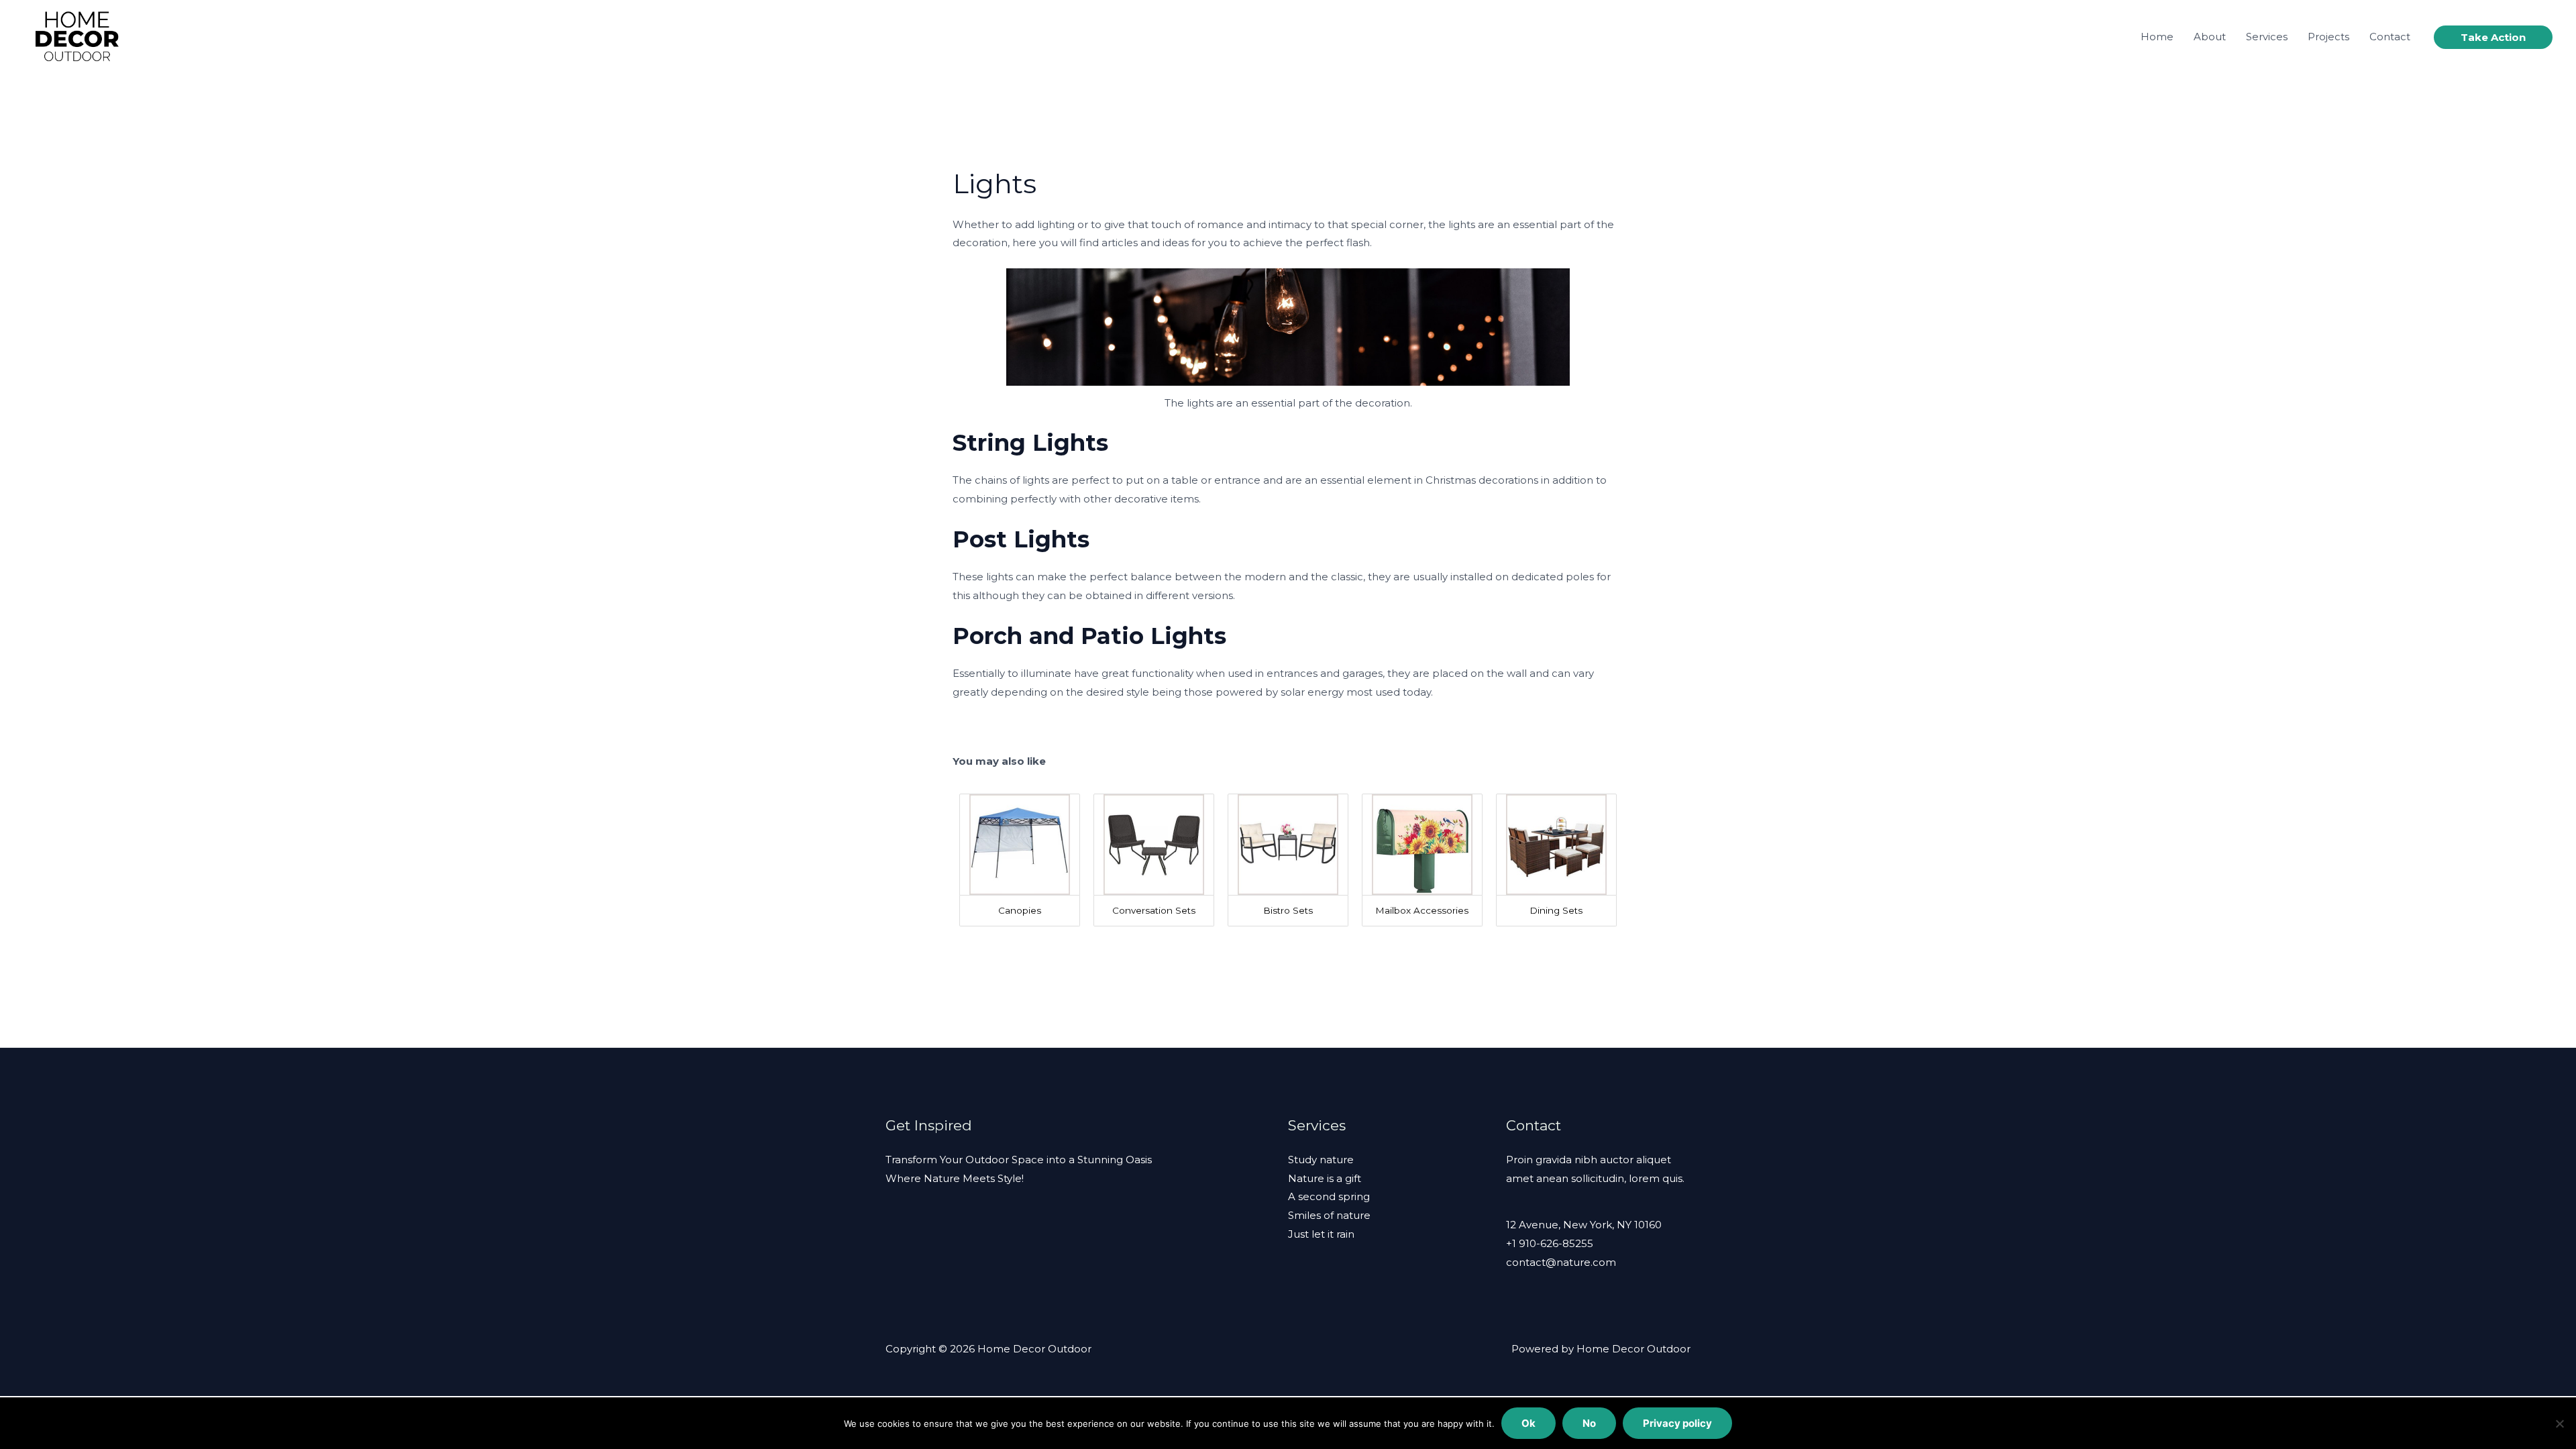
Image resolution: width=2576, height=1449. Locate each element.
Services (2267, 37)
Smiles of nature (1329, 1215)
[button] (2493, 37)
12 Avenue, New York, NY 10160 (1584, 1225)
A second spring (1329, 1196)
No (1589, 1423)
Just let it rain (1321, 1234)
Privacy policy (1677, 1423)
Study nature (1321, 1160)
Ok (1528, 1423)
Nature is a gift (1325, 1178)
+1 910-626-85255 (1550, 1243)
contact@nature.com (1561, 1262)
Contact (2390, 37)
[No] (2559, 1424)
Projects (2328, 37)
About (2210, 37)
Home (2157, 37)
